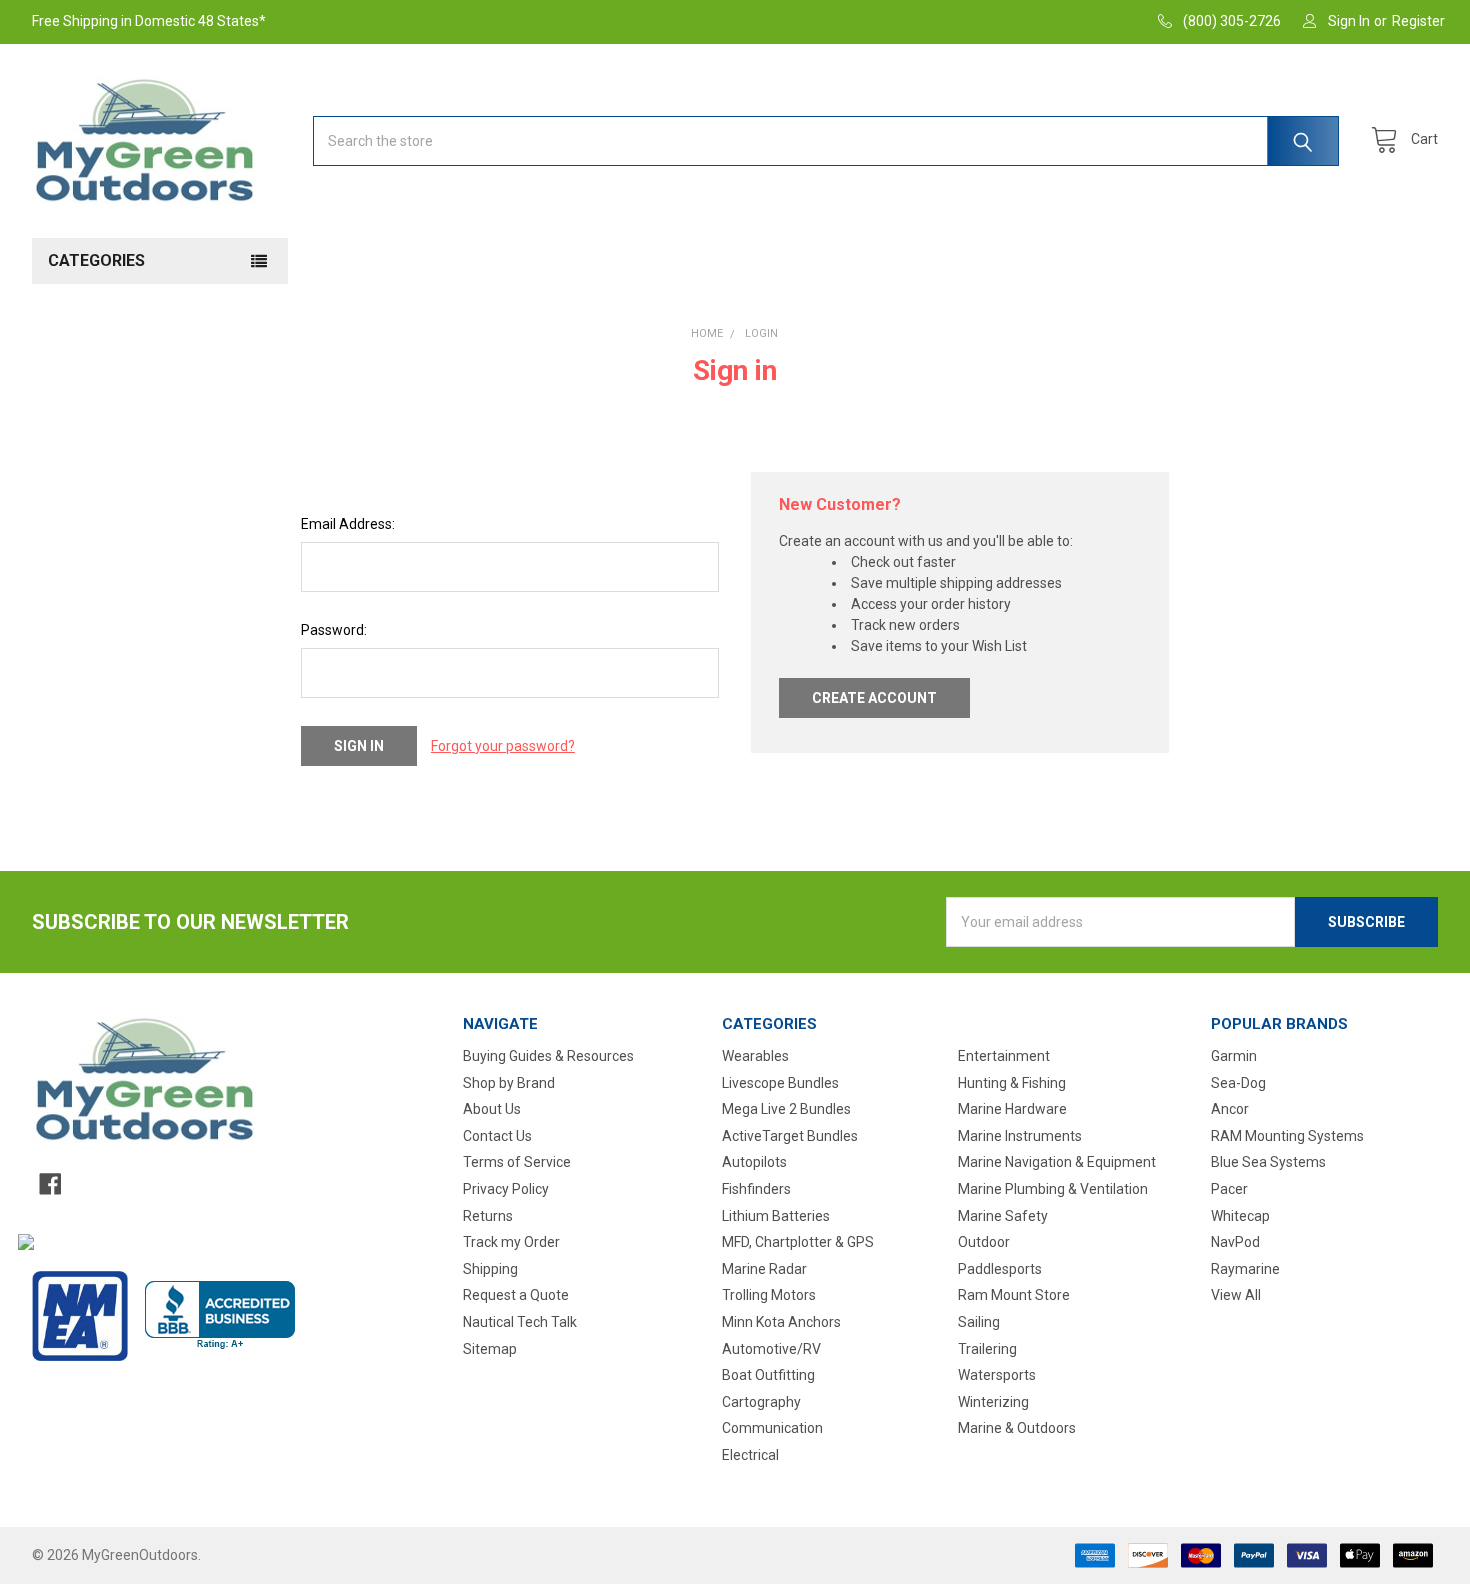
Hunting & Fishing (1012, 1083)
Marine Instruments (1020, 1136)
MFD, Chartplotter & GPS (798, 1242)
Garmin (1234, 1056)
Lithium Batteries (776, 1216)
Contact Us (497, 1136)
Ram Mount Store (1014, 1295)
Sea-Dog (1238, 1083)
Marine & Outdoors (1017, 1428)
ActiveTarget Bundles (790, 1136)
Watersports (997, 1375)
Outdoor (984, 1242)
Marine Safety (1003, 1216)
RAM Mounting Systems (1287, 1136)
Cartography (761, 1402)
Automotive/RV (771, 1349)
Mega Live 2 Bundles (786, 1109)
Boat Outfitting (768, 1375)
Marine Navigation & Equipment (1057, 1162)
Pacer (1229, 1189)
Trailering (987, 1349)
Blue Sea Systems (1268, 1162)
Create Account (874, 698)
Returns (488, 1216)
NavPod (1235, 1242)
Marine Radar (764, 1269)
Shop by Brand (509, 1083)
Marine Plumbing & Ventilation (1053, 1189)
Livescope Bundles (780, 1083)
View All (1236, 1295)
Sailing (979, 1322)
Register (1418, 21)
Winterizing (993, 1402)
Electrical (750, 1455)
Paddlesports (1000, 1269)
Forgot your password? (503, 746)
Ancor (1230, 1109)
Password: (334, 630)
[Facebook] (50, 1184)
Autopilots (754, 1162)
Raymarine (1245, 1269)
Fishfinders (756, 1189)
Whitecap (1240, 1216)
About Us (492, 1109)
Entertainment (1004, 1056)
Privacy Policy (506, 1189)
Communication (772, 1428)
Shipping (490, 1269)
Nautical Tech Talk (520, 1322)
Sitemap (490, 1349)
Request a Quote (516, 1295)
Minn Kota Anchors (781, 1322)
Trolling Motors (769, 1295)
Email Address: (348, 524)
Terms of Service (517, 1162)
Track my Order (511, 1242)
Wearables (755, 1056)
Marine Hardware (1012, 1109)
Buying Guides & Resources (548, 1056)
